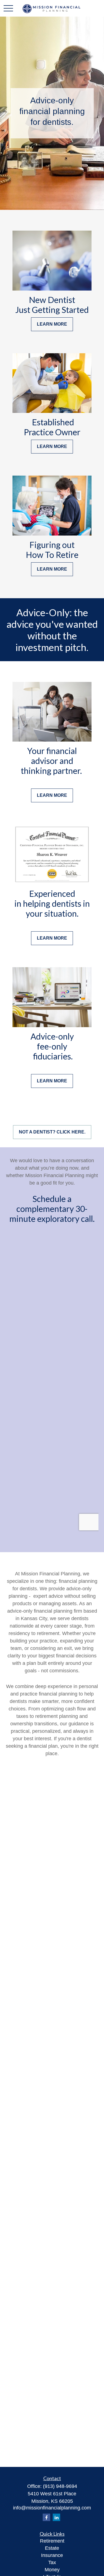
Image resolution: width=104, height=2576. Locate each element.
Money (52, 2570)
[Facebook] (46, 2517)
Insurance (52, 2555)
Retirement (52, 2541)
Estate (52, 2548)
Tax (52, 2562)
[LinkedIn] (56, 2517)
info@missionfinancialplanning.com (52, 2508)
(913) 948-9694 (60, 2486)
